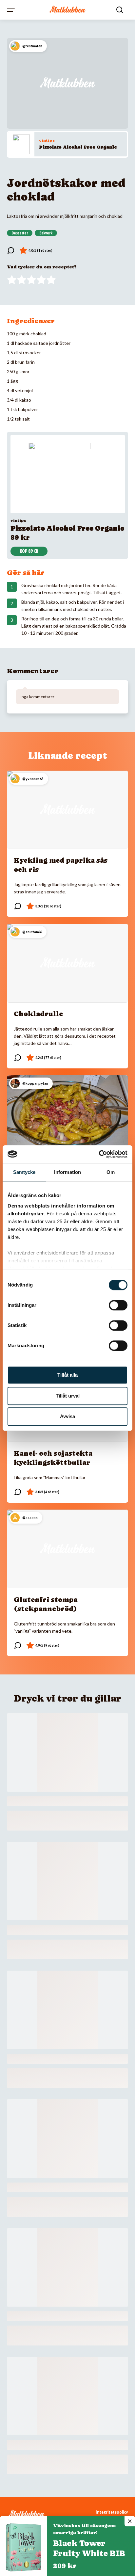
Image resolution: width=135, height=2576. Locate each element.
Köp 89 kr (29, 551)
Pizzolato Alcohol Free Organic (78, 147)
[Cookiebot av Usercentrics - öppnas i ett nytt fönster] (99, 1154)
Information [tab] (67, 1172)
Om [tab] (111, 1172)
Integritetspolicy (112, 2512)
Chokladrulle (38, 1014)
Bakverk (46, 233)
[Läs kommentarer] (11, 250)
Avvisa (67, 1416)
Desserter (20, 233)
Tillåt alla (67, 1375)
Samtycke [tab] (24, 1172)
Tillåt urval (68, 1396)
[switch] (118, 1305)
